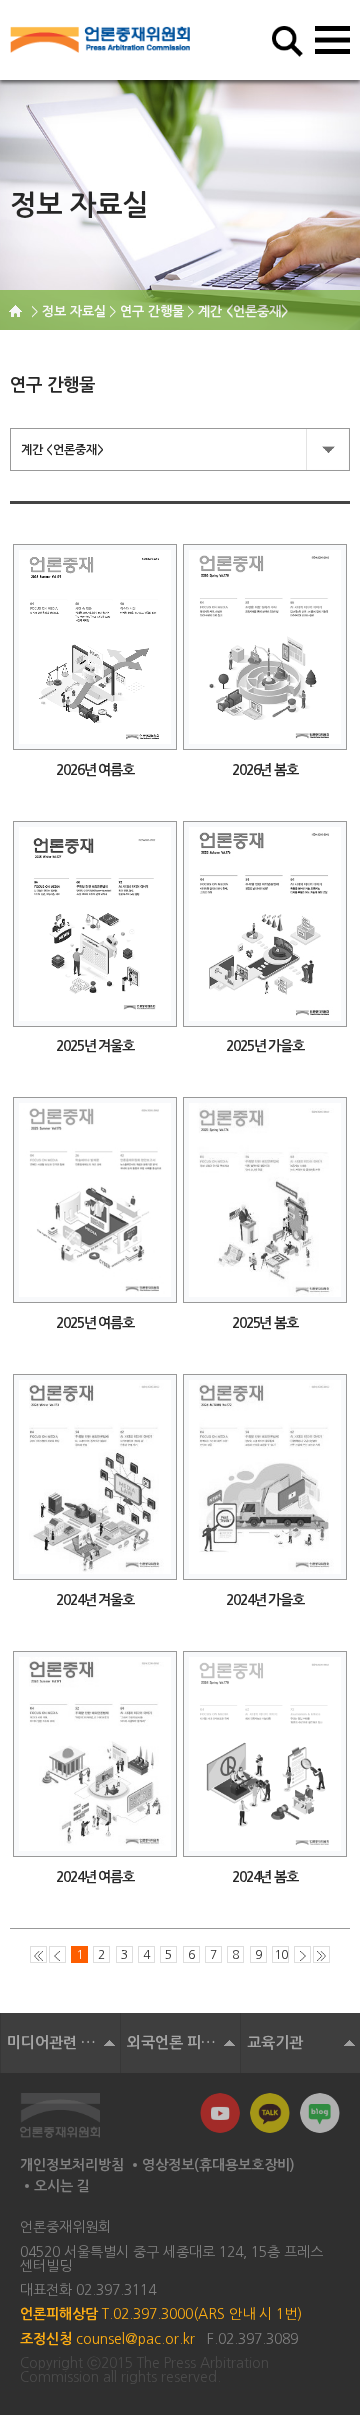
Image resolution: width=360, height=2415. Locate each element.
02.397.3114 (116, 2290)
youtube (220, 2113)
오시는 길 (62, 2186)
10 (281, 1955)
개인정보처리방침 (72, 2165)
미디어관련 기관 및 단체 (63, 2042)
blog (320, 2113)
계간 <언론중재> (62, 450)
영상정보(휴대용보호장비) (218, 2165)
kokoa (270, 2113)
